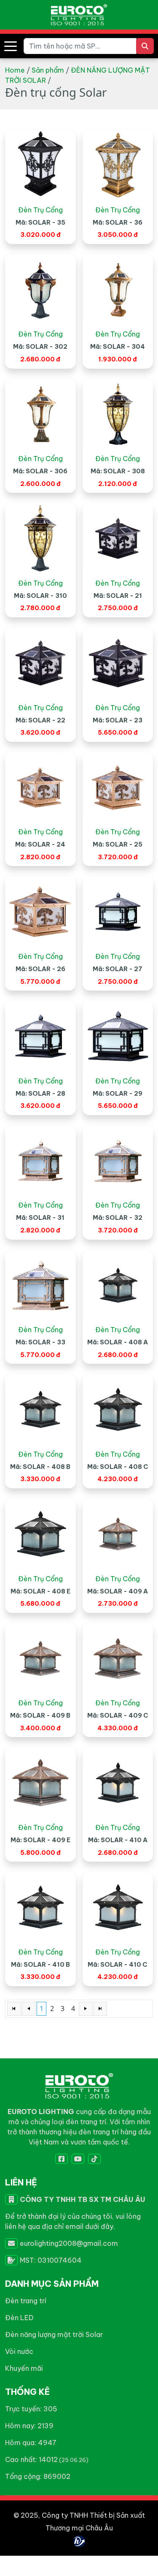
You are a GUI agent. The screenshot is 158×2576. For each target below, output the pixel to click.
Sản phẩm (48, 70)
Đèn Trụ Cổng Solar (40, 210)
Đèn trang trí (26, 2301)
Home (15, 70)
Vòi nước (19, 2351)
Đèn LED (19, 2318)
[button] (11, 46)
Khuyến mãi (24, 2368)
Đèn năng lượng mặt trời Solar (54, 2334)
